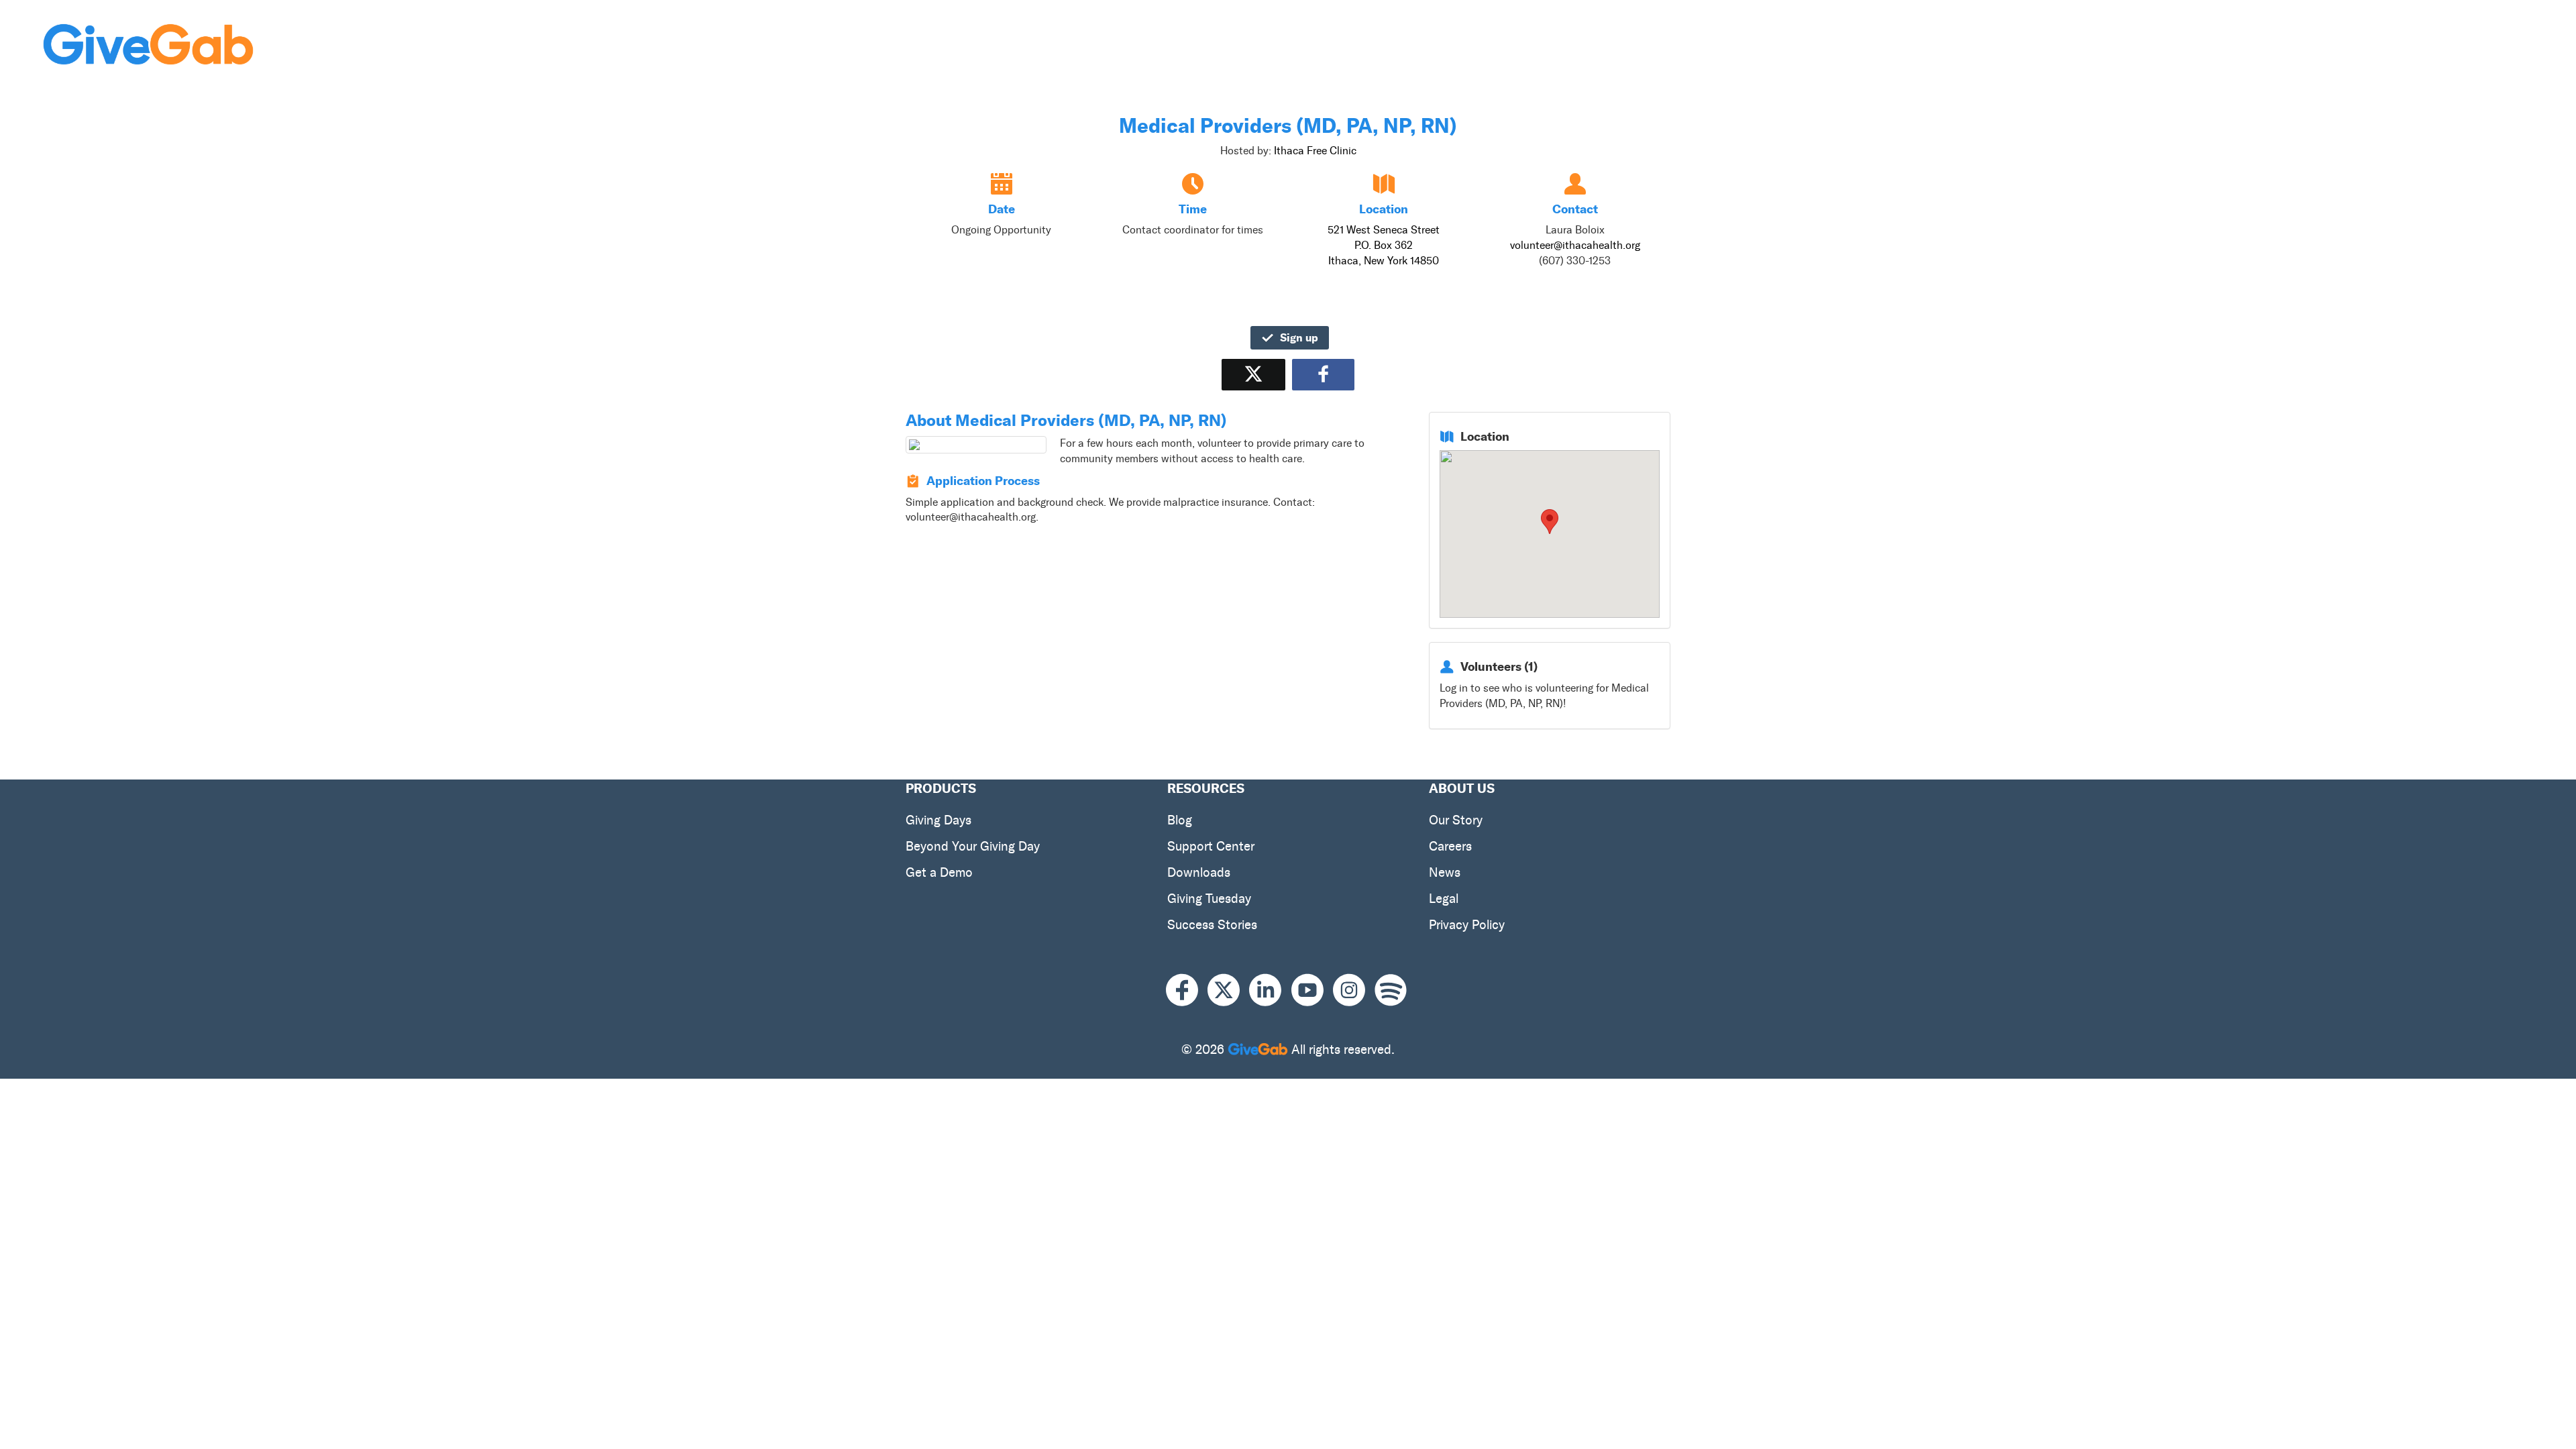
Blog (1180, 820)
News (1445, 872)
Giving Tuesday (1209, 899)
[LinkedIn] (1270, 990)
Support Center (1211, 846)
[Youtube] (1312, 990)
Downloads (1199, 872)
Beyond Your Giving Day (973, 846)
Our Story (1456, 820)
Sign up (1299, 337)
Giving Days (938, 820)
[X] (1228, 990)
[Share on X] (1253, 375)
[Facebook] (1187, 990)
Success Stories (1212, 925)
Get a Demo (939, 872)
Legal (1444, 899)
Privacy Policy (1467, 925)
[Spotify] (1391, 990)
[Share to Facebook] (1323, 375)
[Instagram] (1354, 990)
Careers (1450, 846)
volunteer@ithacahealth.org (1575, 245)
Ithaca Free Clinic (1315, 151)
